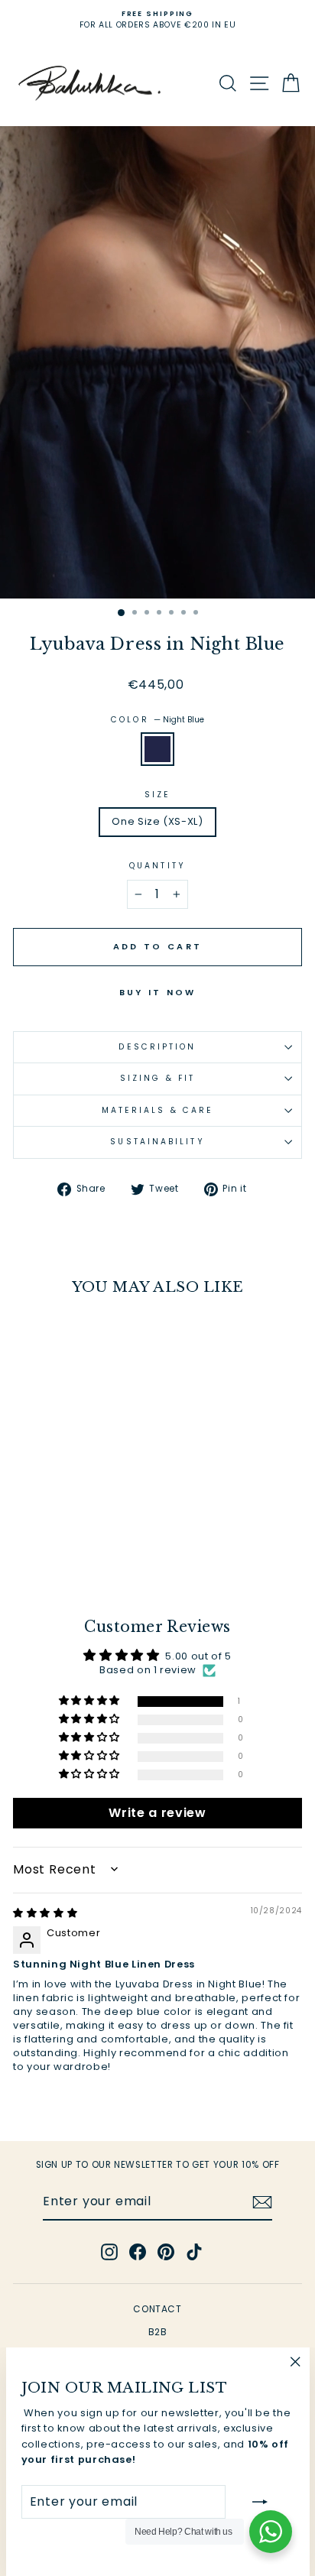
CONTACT (157, 2309)
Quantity (157, 866)
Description (157, 1047)
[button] (91, 1701)
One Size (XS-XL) (157, 821)
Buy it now (158, 992)
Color (157, 720)
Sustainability (157, 1142)
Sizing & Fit (157, 1078)
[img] (45, 1913)
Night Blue (157, 749)
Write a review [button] (157, 1813)
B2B (158, 2332)
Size (157, 795)
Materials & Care (157, 1110)
